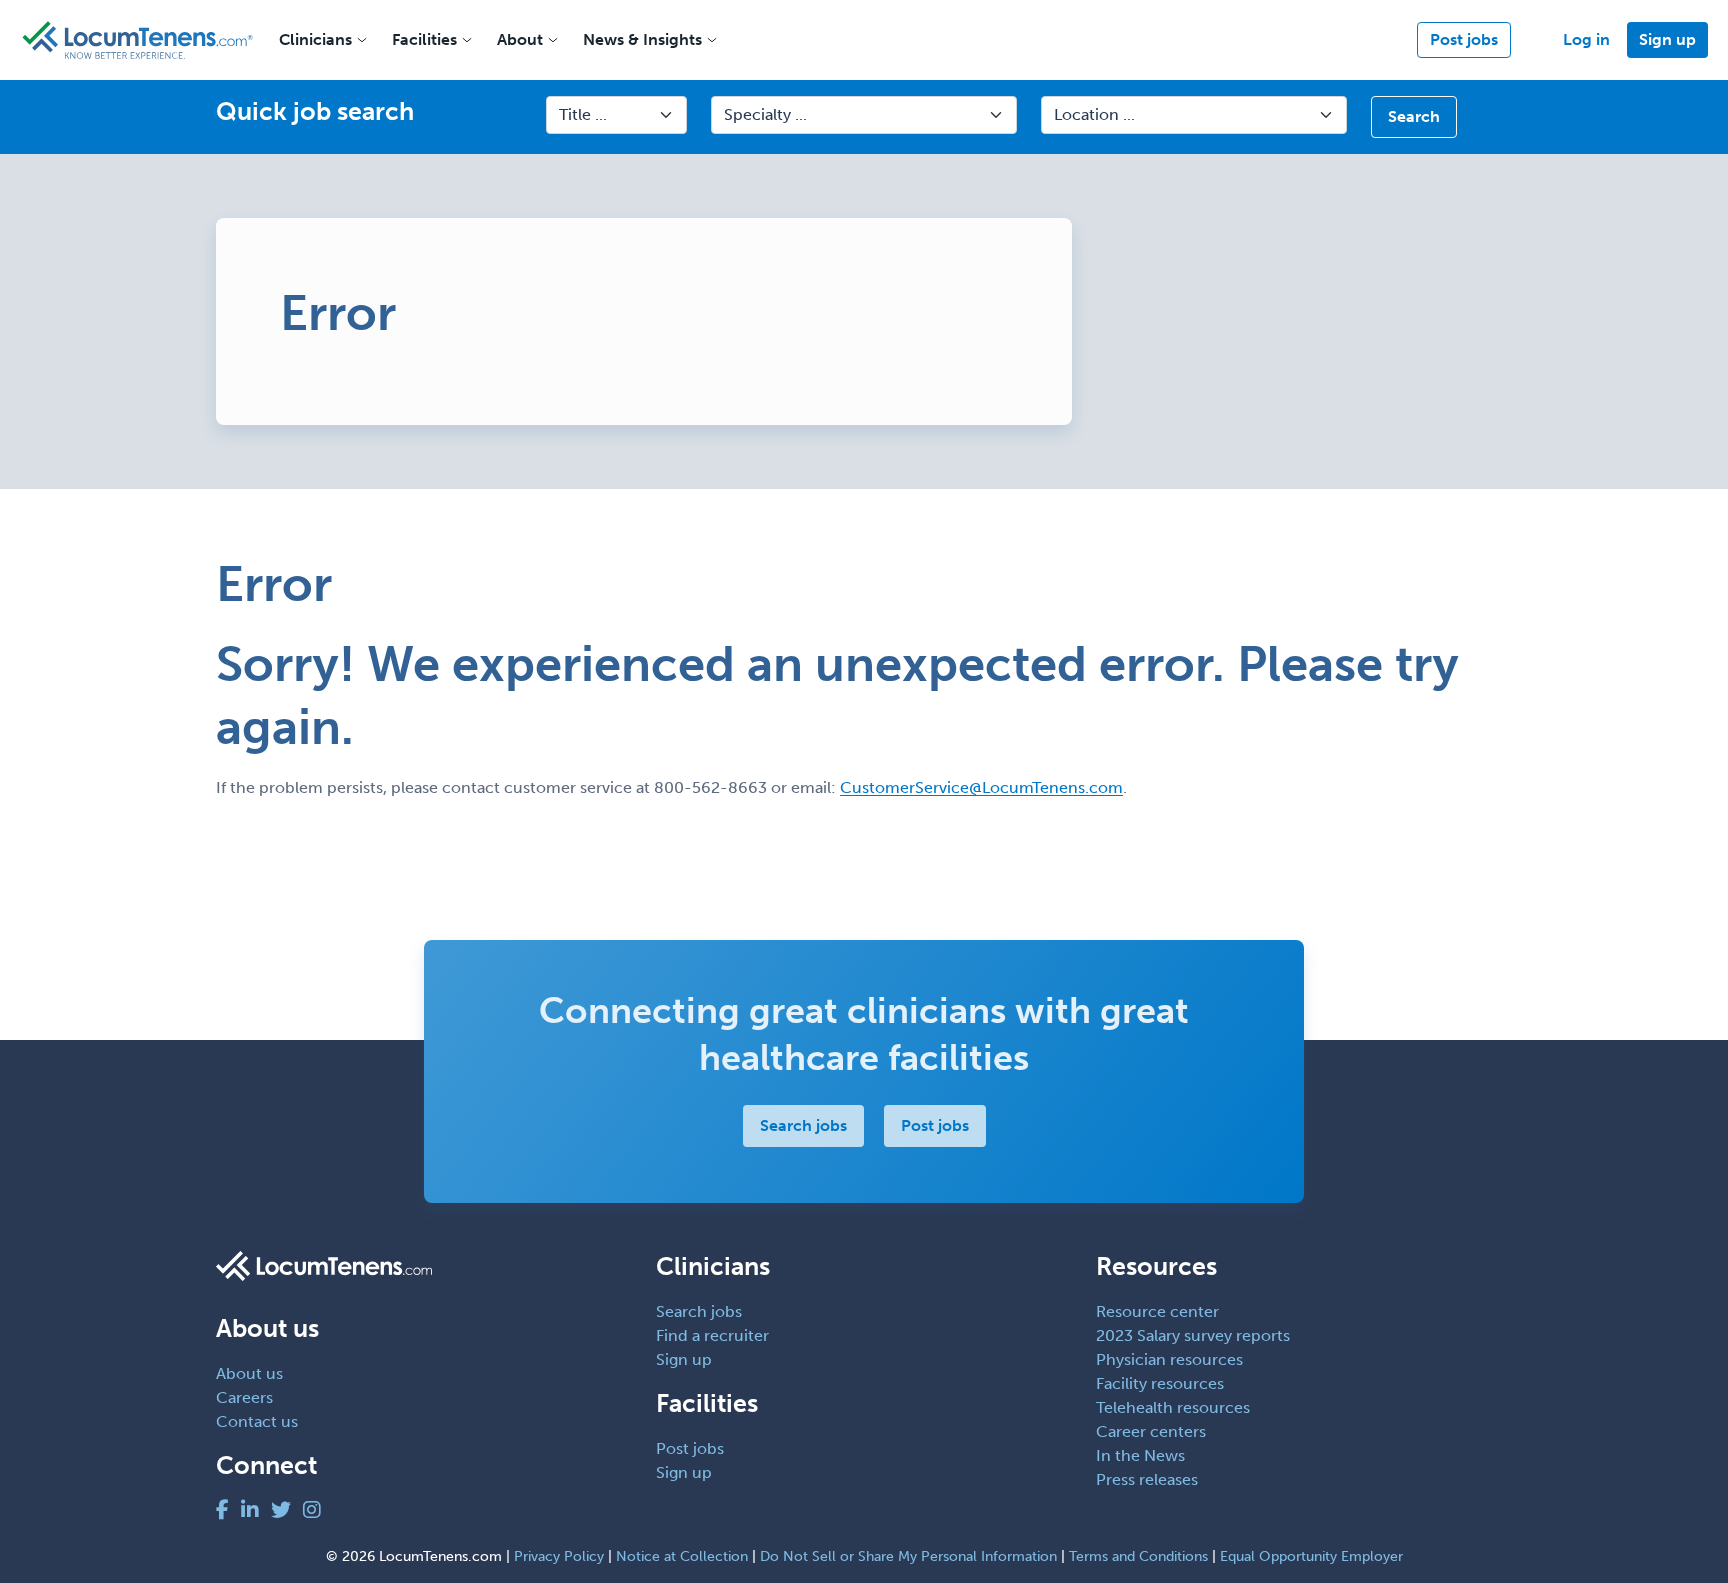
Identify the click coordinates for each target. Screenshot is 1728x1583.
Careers (244, 1397)
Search (1414, 116)
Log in (1586, 39)
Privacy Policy (559, 1556)
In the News (1140, 1455)
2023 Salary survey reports (1193, 1335)
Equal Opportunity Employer (1311, 1556)
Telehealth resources (1173, 1407)
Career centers (1151, 1431)
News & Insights (642, 39)
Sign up (1667, 39)
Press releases (1147, 1479)
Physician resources (1169, 1359)
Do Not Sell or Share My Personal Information (908, 1556)
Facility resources (1160, 1383)
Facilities (424, 39)
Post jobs (1464, 39)
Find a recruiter (712, 1335)
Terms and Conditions (1138, 1556)
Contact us (257, 1421)
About (520, 39)
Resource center (1157, 1311)
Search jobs (803, 1125)
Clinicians (315, 39)
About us (249, 1373)
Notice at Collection (682, 1556)
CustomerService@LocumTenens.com (981, 787)
